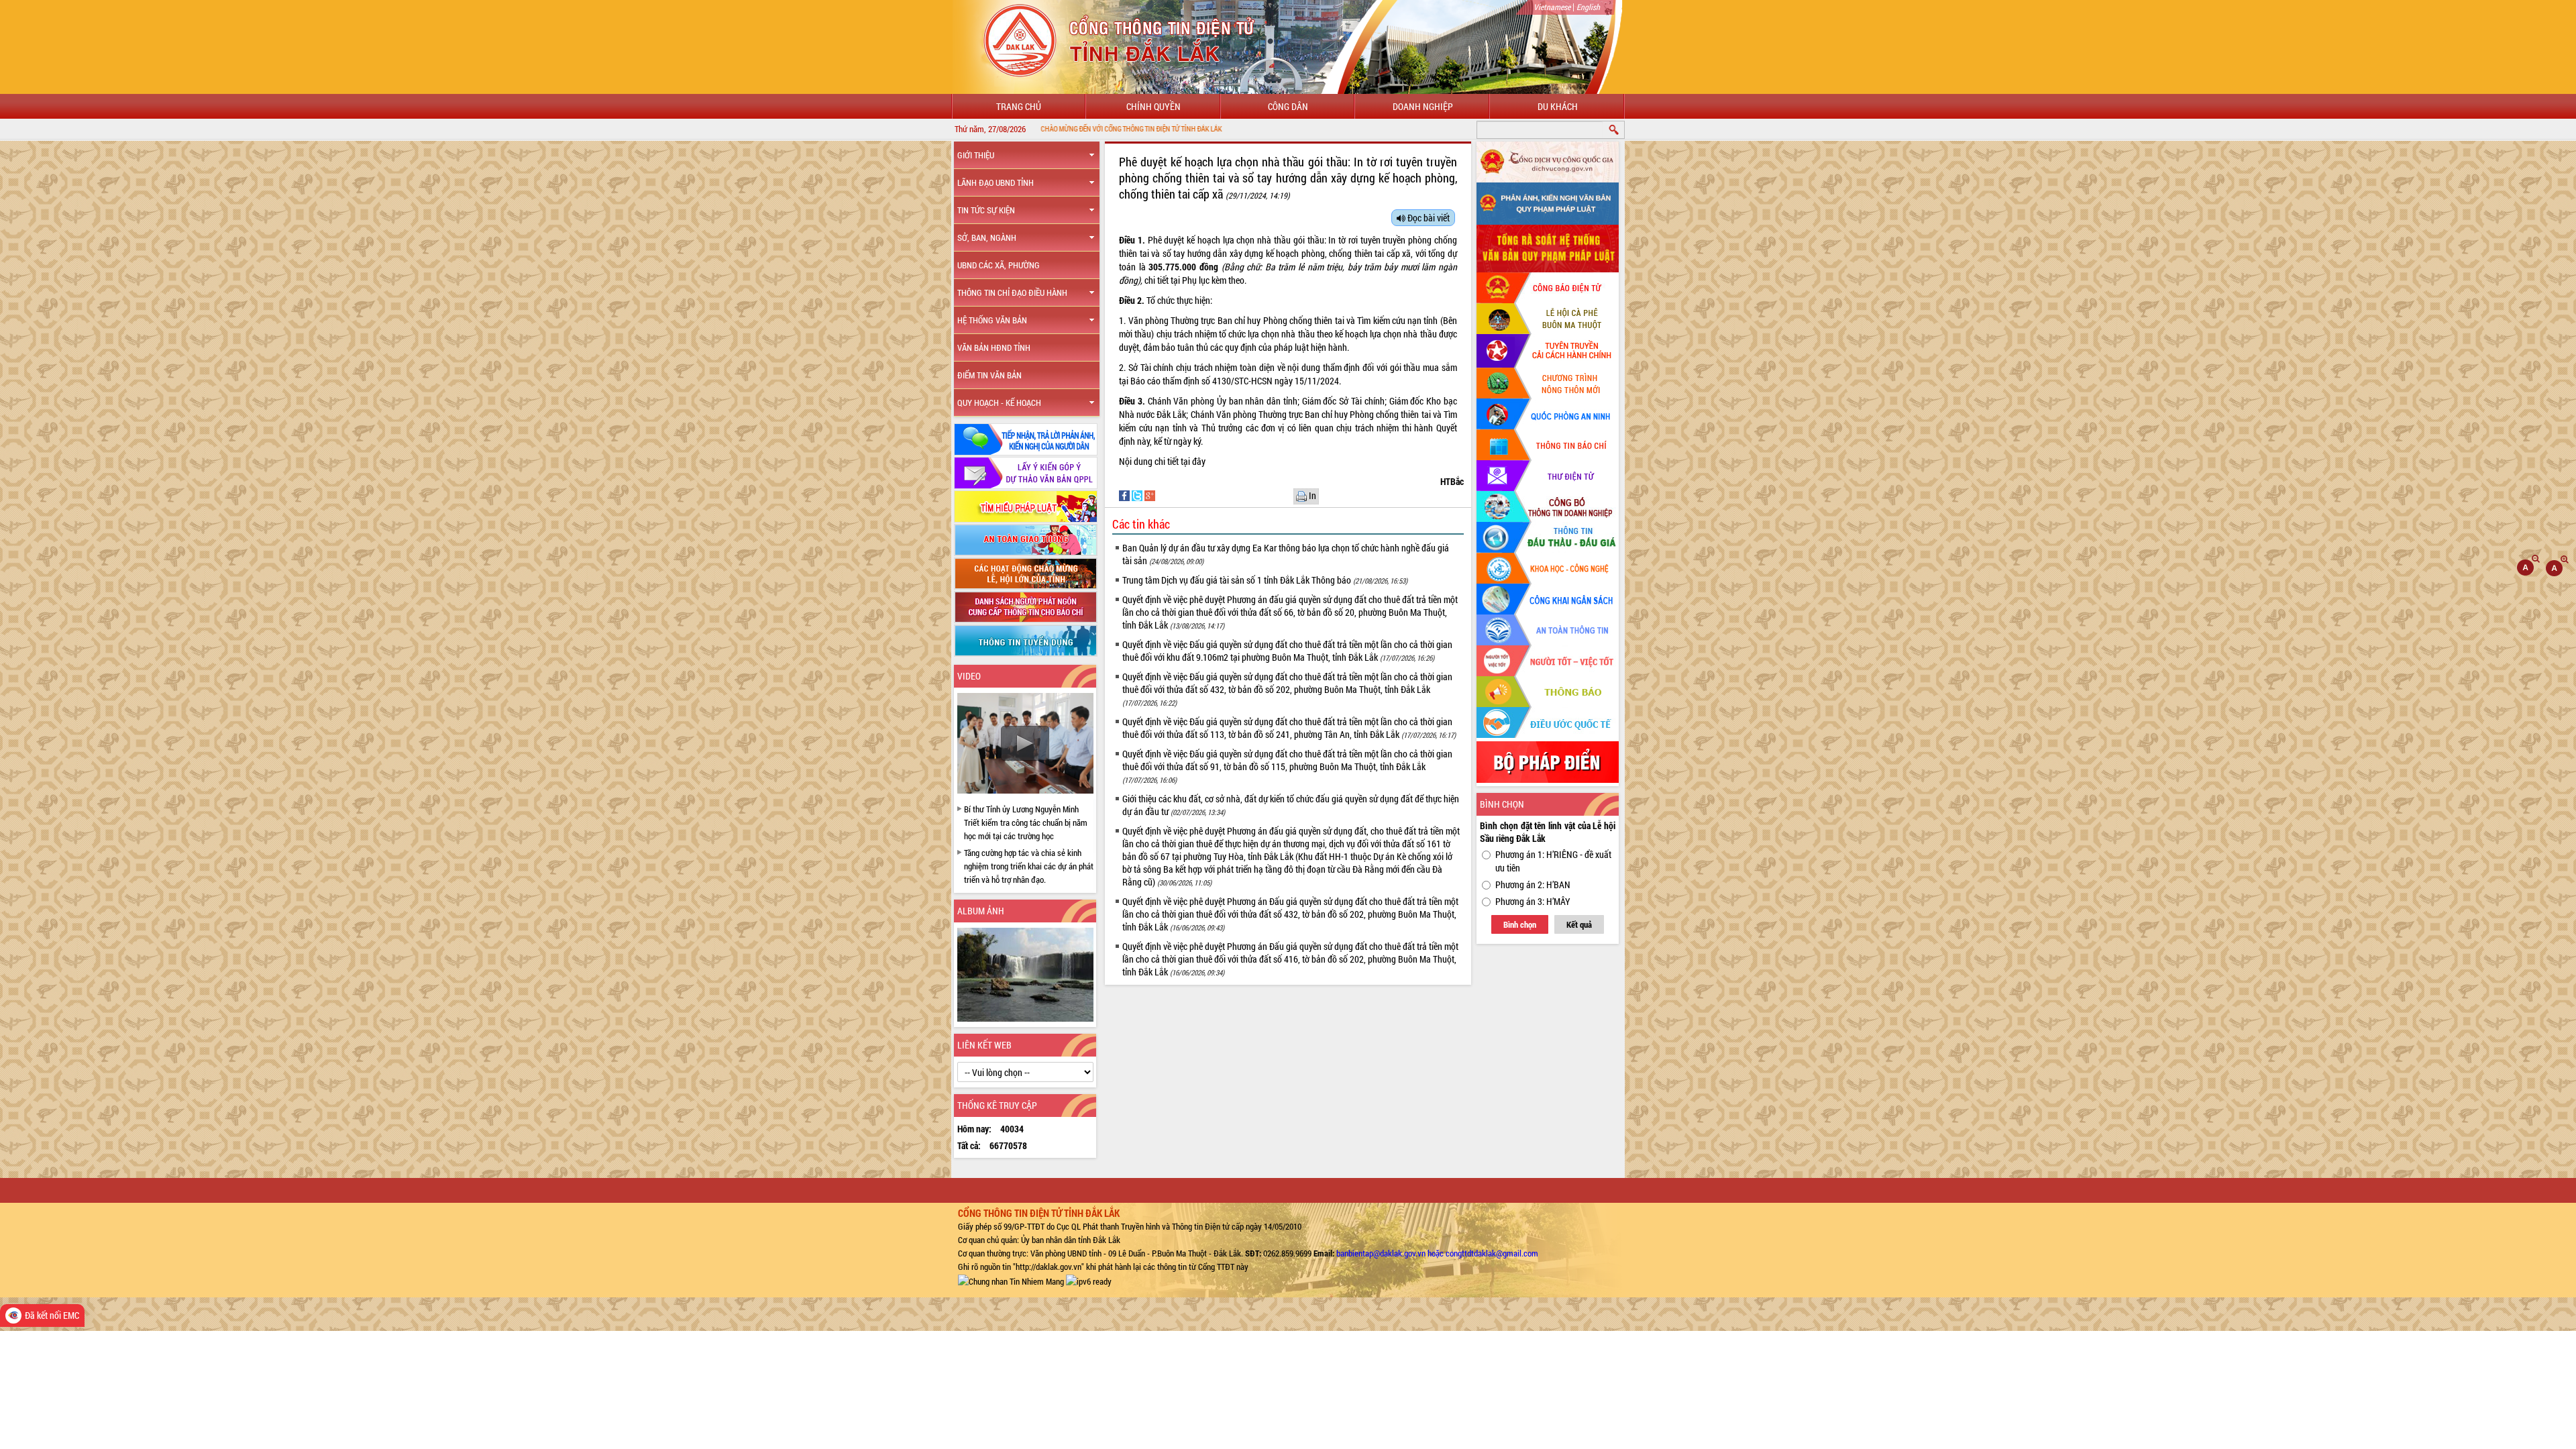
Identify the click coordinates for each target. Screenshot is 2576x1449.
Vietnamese (1552, 7)
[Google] (1150, 495)
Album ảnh (981, 911)
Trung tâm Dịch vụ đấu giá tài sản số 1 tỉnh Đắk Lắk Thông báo (1265, 580)
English (1588, 7)
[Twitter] (1138, 495)
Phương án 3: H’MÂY (1533, 901)
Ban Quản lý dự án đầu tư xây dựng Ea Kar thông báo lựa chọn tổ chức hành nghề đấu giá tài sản (1286, 554)
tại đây (1194, 461)
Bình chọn (1520, 924)
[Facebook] (1125, 495)
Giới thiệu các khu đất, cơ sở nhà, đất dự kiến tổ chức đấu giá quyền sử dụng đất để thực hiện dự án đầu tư (1291, 805)
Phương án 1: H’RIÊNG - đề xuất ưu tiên (1553, 861)
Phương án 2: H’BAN (1533, 884)
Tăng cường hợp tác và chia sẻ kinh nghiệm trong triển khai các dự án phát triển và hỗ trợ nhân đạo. (1029, 866)
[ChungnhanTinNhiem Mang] (1011, 1280)
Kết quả (1579, 924)
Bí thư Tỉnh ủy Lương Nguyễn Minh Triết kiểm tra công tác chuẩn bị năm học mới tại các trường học (1026, 822)
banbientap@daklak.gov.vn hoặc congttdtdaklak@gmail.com (1437, 1253)
